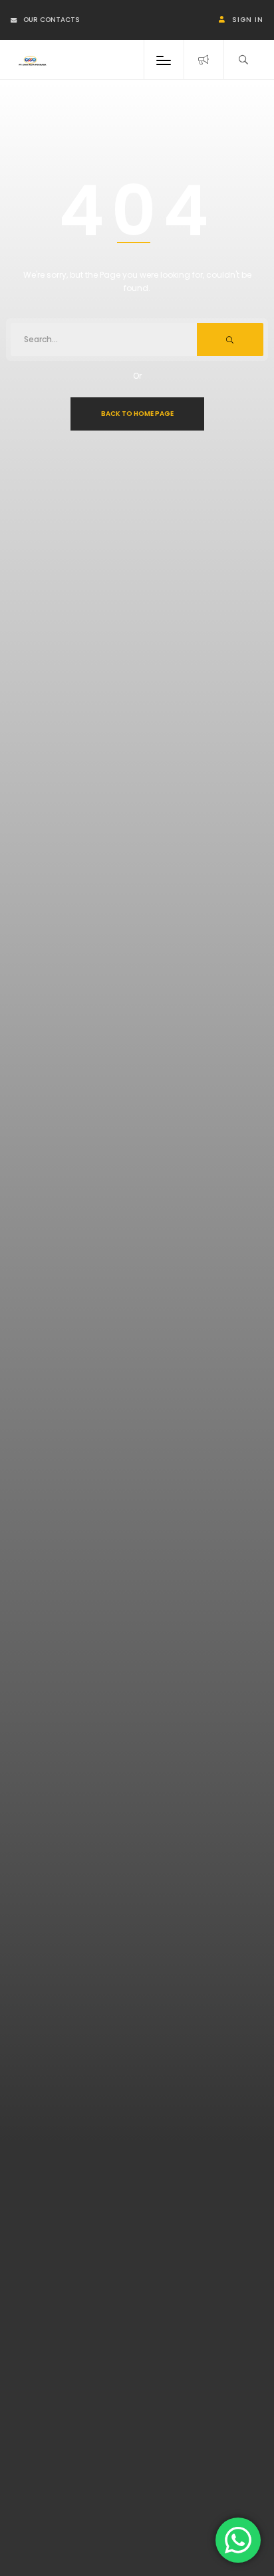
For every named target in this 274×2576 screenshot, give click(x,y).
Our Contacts (52, 20)
